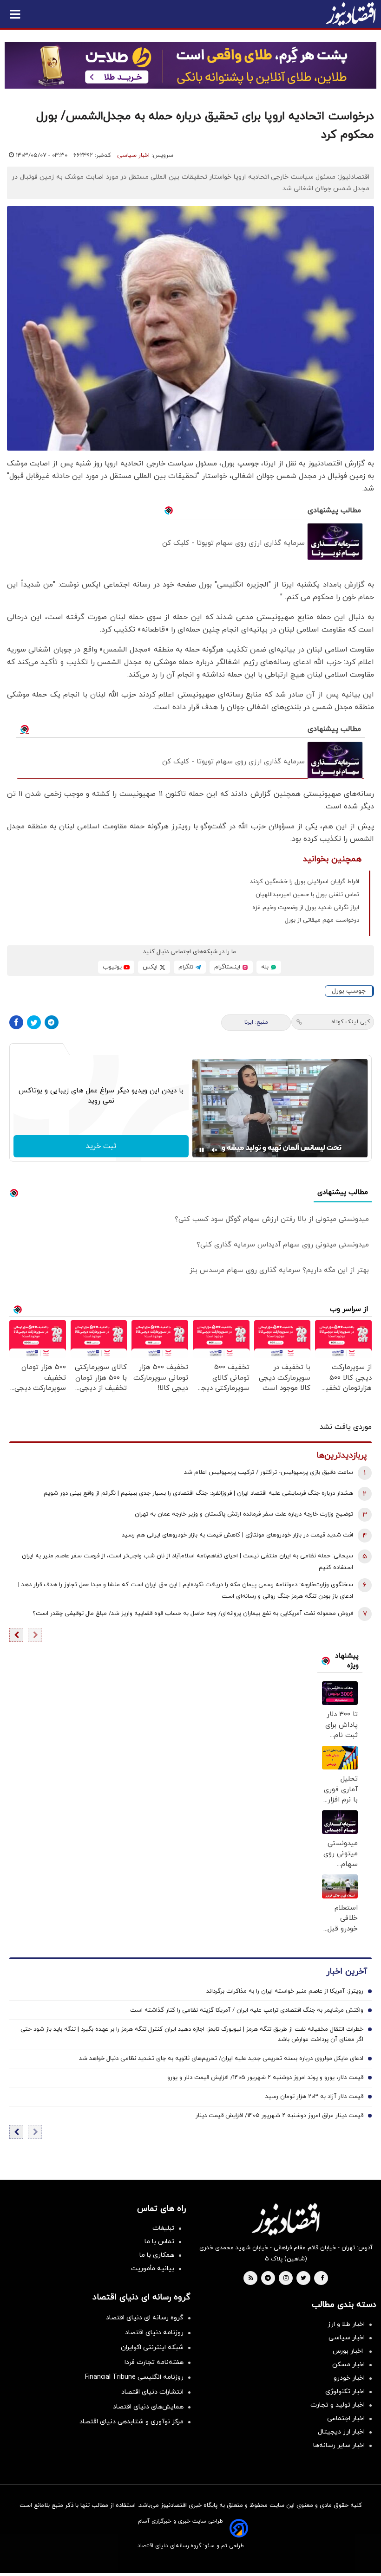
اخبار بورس (349, 2351)
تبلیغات (163, 2228)
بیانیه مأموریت (153, 2269)
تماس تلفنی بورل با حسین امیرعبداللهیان (307, 895)
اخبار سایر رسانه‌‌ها (339, 2445)
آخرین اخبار (347, 1972)
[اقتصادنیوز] (286, 2219)
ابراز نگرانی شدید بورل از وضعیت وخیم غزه (306, 908)
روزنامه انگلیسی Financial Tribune (134, 2377)
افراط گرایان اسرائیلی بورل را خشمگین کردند (305, 882)
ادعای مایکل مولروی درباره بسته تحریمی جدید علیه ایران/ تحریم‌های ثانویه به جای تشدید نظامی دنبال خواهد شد (221, 2059)
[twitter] (303, 2279)
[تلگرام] (52, 1022)
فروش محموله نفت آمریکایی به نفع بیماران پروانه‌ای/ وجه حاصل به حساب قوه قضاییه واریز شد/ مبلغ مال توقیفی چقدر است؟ (193, 1614)
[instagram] (286, 2279)
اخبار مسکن (348, 2365)
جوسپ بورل (349, 991)
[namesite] (351, 14)
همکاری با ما (157, 2255)
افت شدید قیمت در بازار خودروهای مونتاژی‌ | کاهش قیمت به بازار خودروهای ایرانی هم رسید (237, 1535)
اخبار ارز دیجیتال (341, 2432)
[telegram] (268, 2279)
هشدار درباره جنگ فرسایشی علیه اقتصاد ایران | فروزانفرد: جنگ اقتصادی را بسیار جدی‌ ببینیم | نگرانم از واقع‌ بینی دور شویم (198, 1493)
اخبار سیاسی (133, 155)
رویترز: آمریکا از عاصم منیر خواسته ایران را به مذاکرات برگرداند (285, 1991)
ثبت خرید (101, 1146)
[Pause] (202, 1150)
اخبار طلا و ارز (346, 2324)
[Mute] (215, 1150)
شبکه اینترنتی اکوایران (152, 2347)
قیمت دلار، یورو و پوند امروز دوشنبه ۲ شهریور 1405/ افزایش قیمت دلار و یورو (265, 2078)
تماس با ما (159, 2242)
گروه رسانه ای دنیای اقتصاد (145, 2318)
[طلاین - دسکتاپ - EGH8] (190, 65)
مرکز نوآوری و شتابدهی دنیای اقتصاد (131, 2422)
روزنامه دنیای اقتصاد (154, 2333)
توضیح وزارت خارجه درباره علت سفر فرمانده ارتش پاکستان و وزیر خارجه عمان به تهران (244, 1514)
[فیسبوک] (16, 1022)
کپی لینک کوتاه (351, 1022)
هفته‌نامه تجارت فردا (154, 2362)
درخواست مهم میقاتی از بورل (322, 920)
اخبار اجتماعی (346, 2418)
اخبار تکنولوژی (345, 2392)
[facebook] (322, 2279)
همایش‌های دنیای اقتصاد (148, 2407)
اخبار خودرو (349, 2378)
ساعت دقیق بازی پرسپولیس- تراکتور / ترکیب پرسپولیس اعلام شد (269, 1472)
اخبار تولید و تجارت (338, 2405)
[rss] (251, 2279)
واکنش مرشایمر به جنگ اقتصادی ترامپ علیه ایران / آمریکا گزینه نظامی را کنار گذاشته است (247, 2010)
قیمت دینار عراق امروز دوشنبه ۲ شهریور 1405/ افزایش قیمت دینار (279, 2116)
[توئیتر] (34, 1022)
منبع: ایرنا (256, 1022)
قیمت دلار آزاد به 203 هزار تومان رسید (314, 2097)
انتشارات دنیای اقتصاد (152, 2392)
